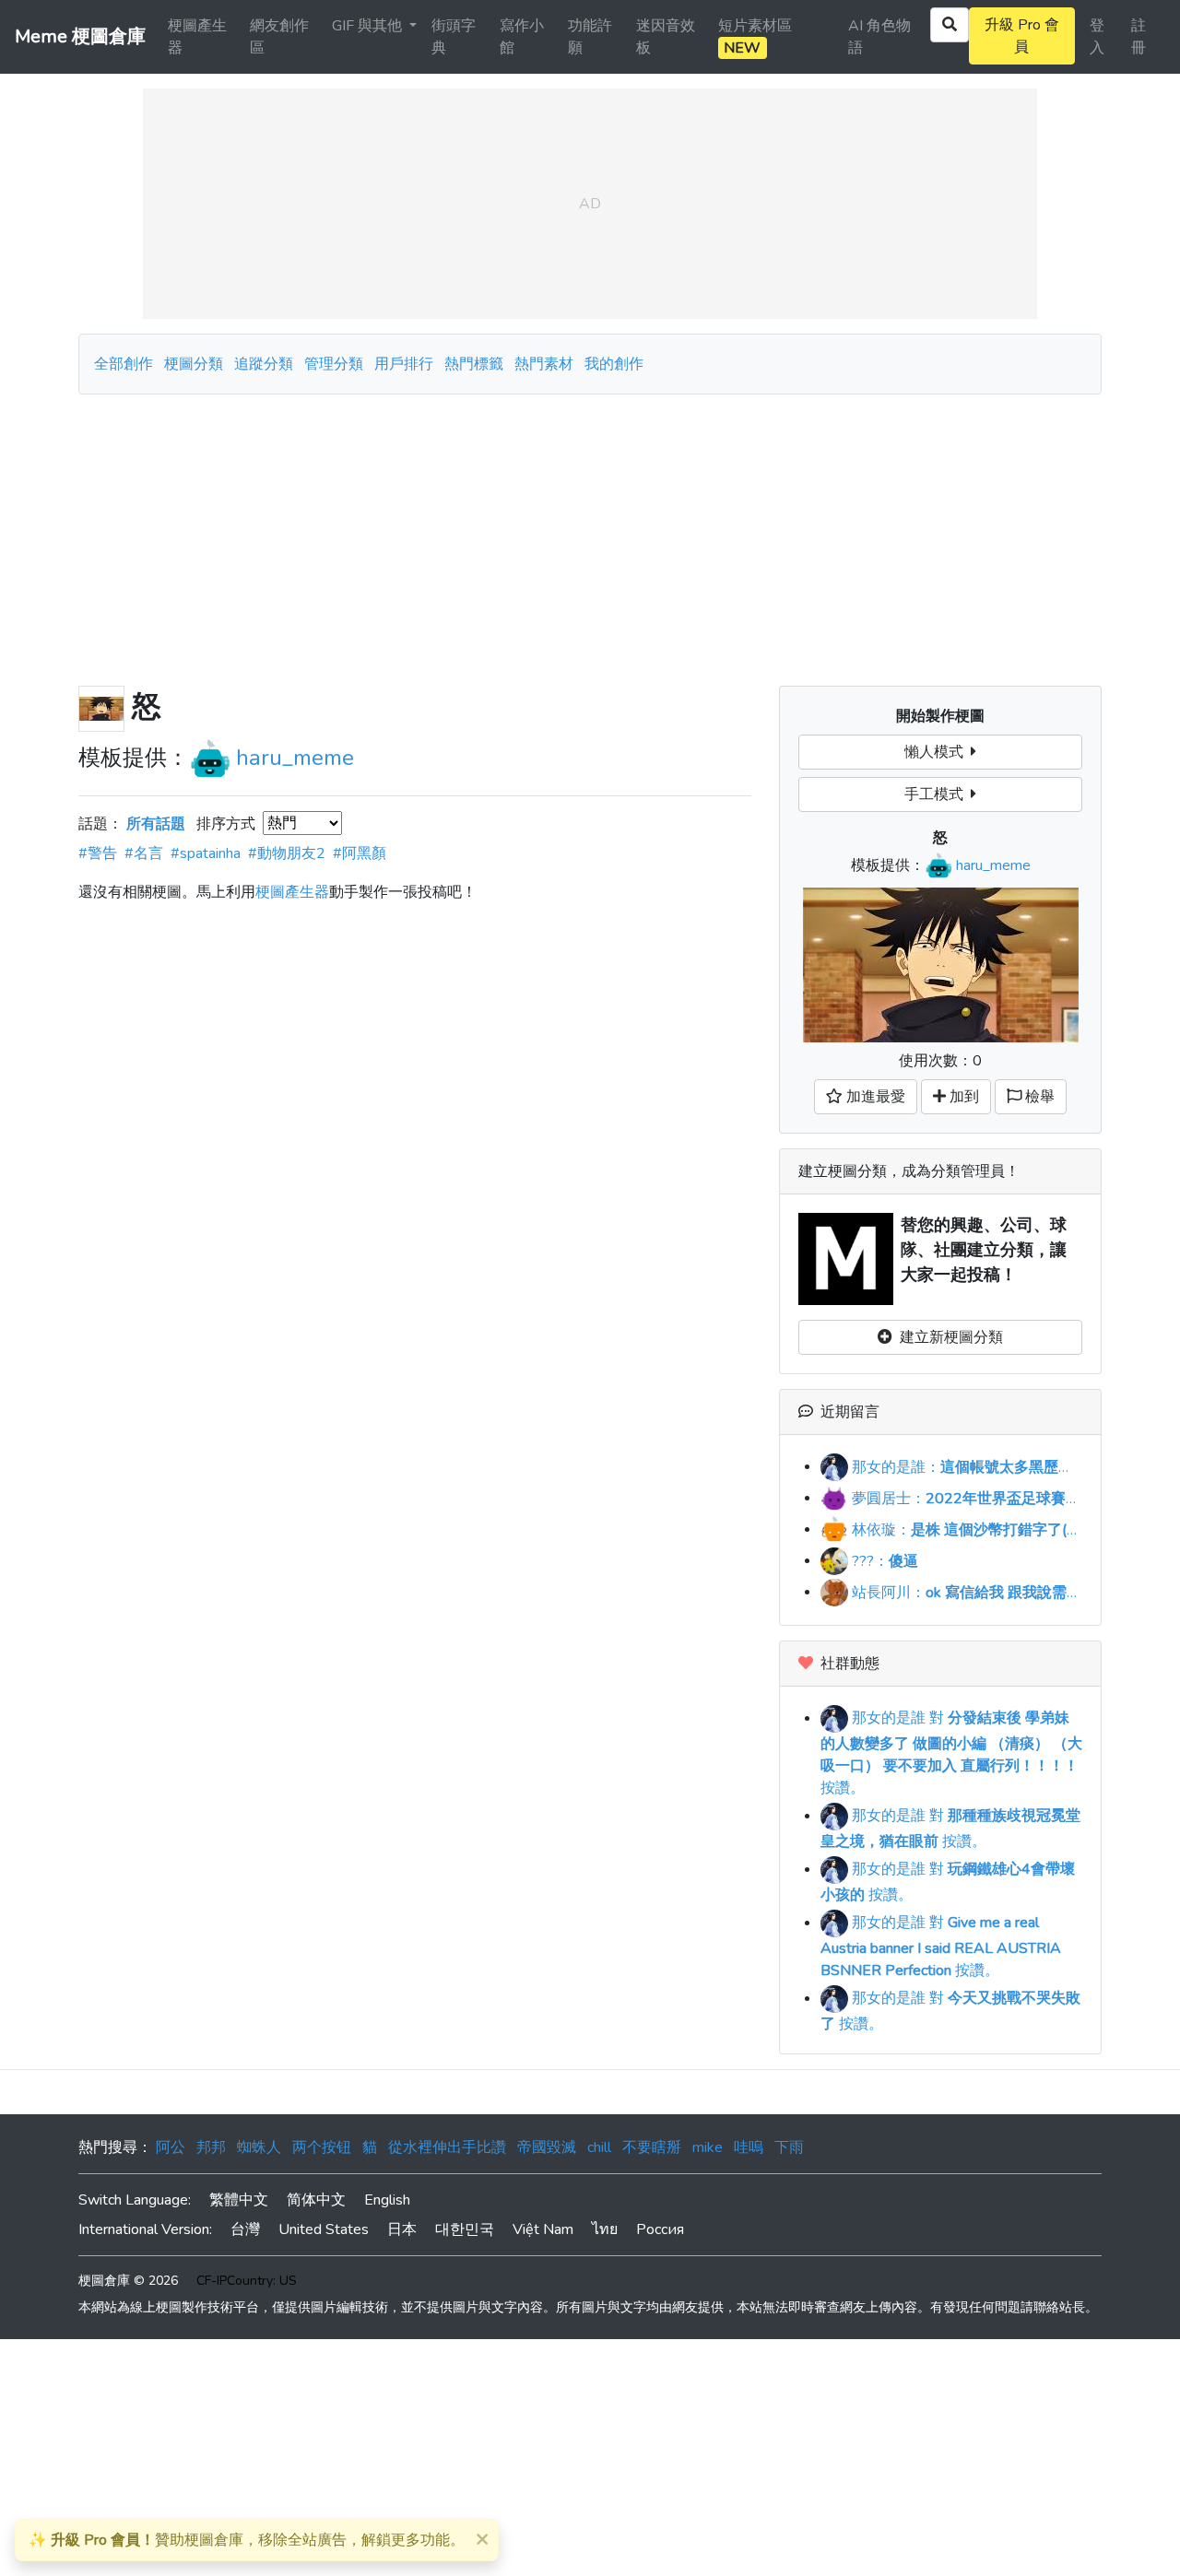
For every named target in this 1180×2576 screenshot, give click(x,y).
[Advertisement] (590, 533)
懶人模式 (938, 752)
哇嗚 (749, 2147)
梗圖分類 (194, 364)
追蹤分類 (264, 364)
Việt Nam (543, 2229)
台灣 (245, 2229)
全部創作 (124, 364)
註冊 (1139, 37)
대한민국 (465, 2229)
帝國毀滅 (547, 2147)
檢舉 (1038, 1097)
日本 (402, 2229)
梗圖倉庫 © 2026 (128, 2281)
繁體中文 (239, 2200)
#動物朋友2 (287, 853)
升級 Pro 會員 (1022, 36)
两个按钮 (322, 2147)
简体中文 (316, 2200)
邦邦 (211, 2147)
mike (708, 2147)
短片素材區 (755, 37)
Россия (660, 2229)
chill (599, 2147)
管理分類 (334, 364)
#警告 (98, 853)
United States (324, 2229)
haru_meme (295, 758)
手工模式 (938, 794)
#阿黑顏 (360, 853)
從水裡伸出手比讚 (447, 2147)
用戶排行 (404, 364)
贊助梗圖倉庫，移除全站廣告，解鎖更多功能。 (247, 2540)
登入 (1097, 37)
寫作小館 (522, 37)
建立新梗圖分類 (948, 1337)
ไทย (605, 2229)
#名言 (144, 853)
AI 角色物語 (879, 37)
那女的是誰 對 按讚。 (951, 1753)
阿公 (171, 2147)
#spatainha (206, 853)
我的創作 (614, 364)
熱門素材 (544, 364)
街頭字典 (454, 37)
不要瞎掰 (652, 2147)
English (387, 2200)
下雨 (789, 2147)
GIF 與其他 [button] (369, 26)
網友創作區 (279, 37)
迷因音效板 (666, 37)
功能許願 (590, 37)
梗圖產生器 (197, 37)
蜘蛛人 (259, 2147)
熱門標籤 (474, 364)
